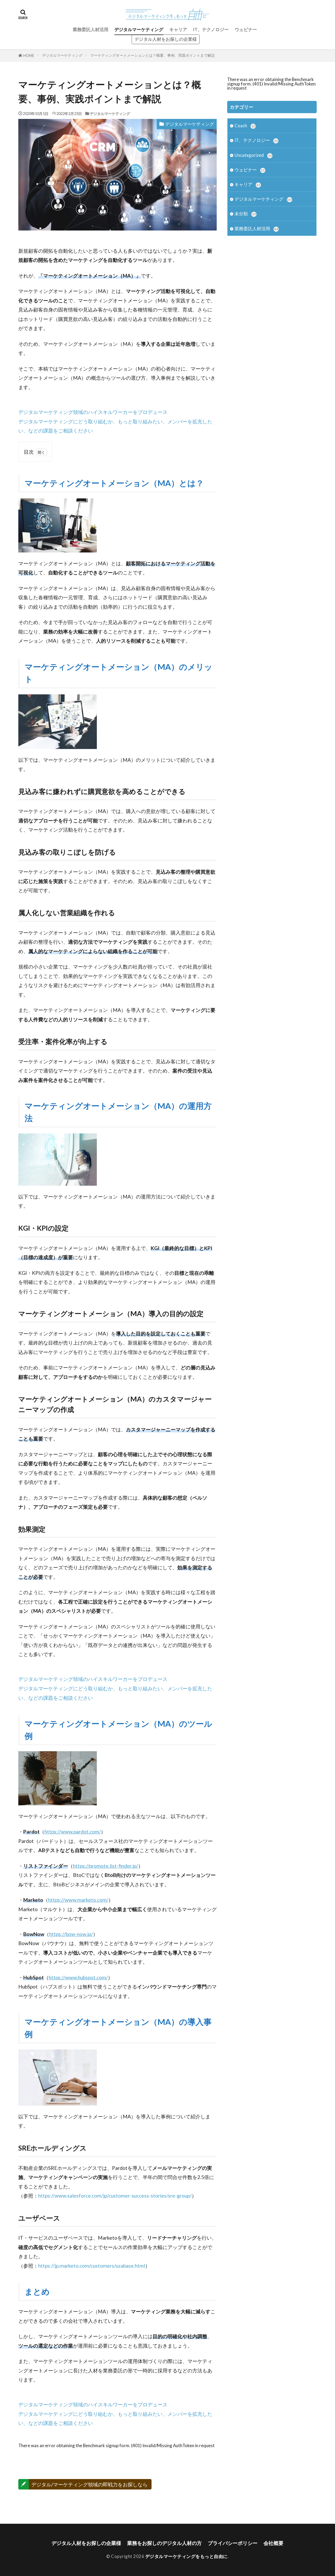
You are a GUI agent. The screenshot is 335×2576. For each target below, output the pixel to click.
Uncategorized (253, 155)
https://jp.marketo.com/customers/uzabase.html (92, 2266)
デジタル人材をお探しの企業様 (166, 39)
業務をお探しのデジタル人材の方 (164, 2543)
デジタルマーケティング (139, 29)
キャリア (178, 29)
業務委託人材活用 (91, 29)
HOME (29, 56)
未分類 (245, 214)
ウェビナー (246, 29)
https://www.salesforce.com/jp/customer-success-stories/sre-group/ (115, 2196)
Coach (245, 126)
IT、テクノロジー (211, 29)
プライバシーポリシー (233, 2543)
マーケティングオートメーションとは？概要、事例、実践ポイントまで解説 (153, 55)
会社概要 (273, 2543)
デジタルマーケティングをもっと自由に (186, 2556)
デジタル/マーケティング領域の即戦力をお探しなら (90, 2484)
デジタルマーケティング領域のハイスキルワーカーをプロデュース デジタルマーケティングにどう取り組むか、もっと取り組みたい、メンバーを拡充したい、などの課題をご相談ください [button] (115, 421)
